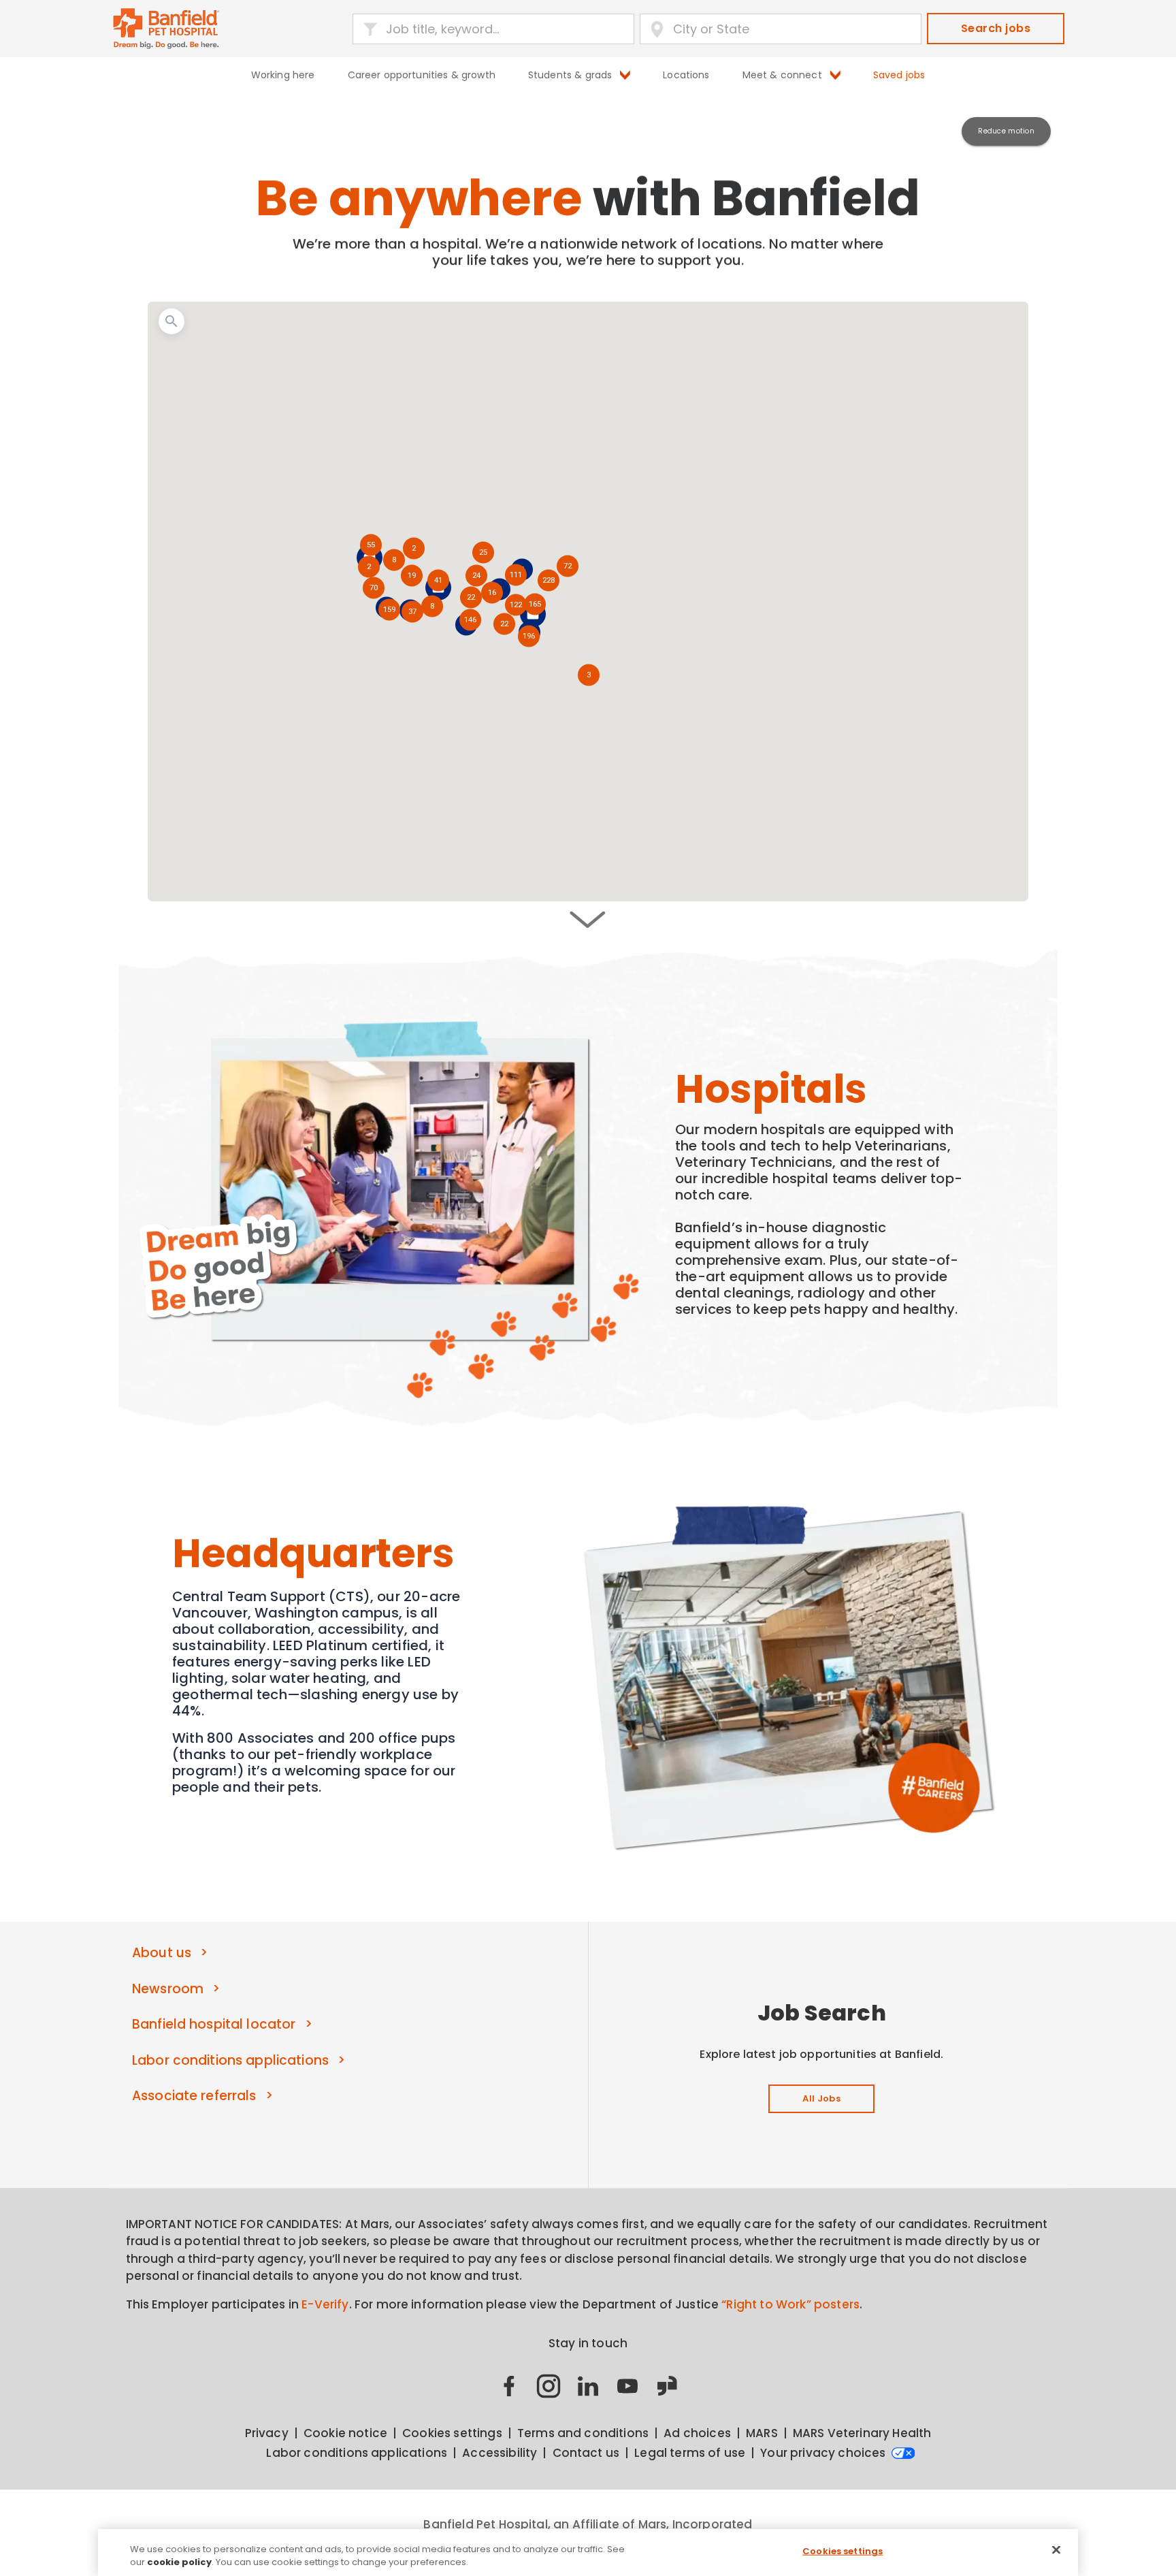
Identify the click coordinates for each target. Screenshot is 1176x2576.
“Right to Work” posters (790, 2304)
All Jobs (821, 2098)
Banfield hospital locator (214, 2024)
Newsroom (168, 1989)
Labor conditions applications (230, 2060)
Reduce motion (1006, 131)
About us (162, 1953)
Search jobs (996, 28)
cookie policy (179, 2562)
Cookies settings (843, 2551)
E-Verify (325, 2304)
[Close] (1056, 2550)
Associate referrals (194, 2096)
